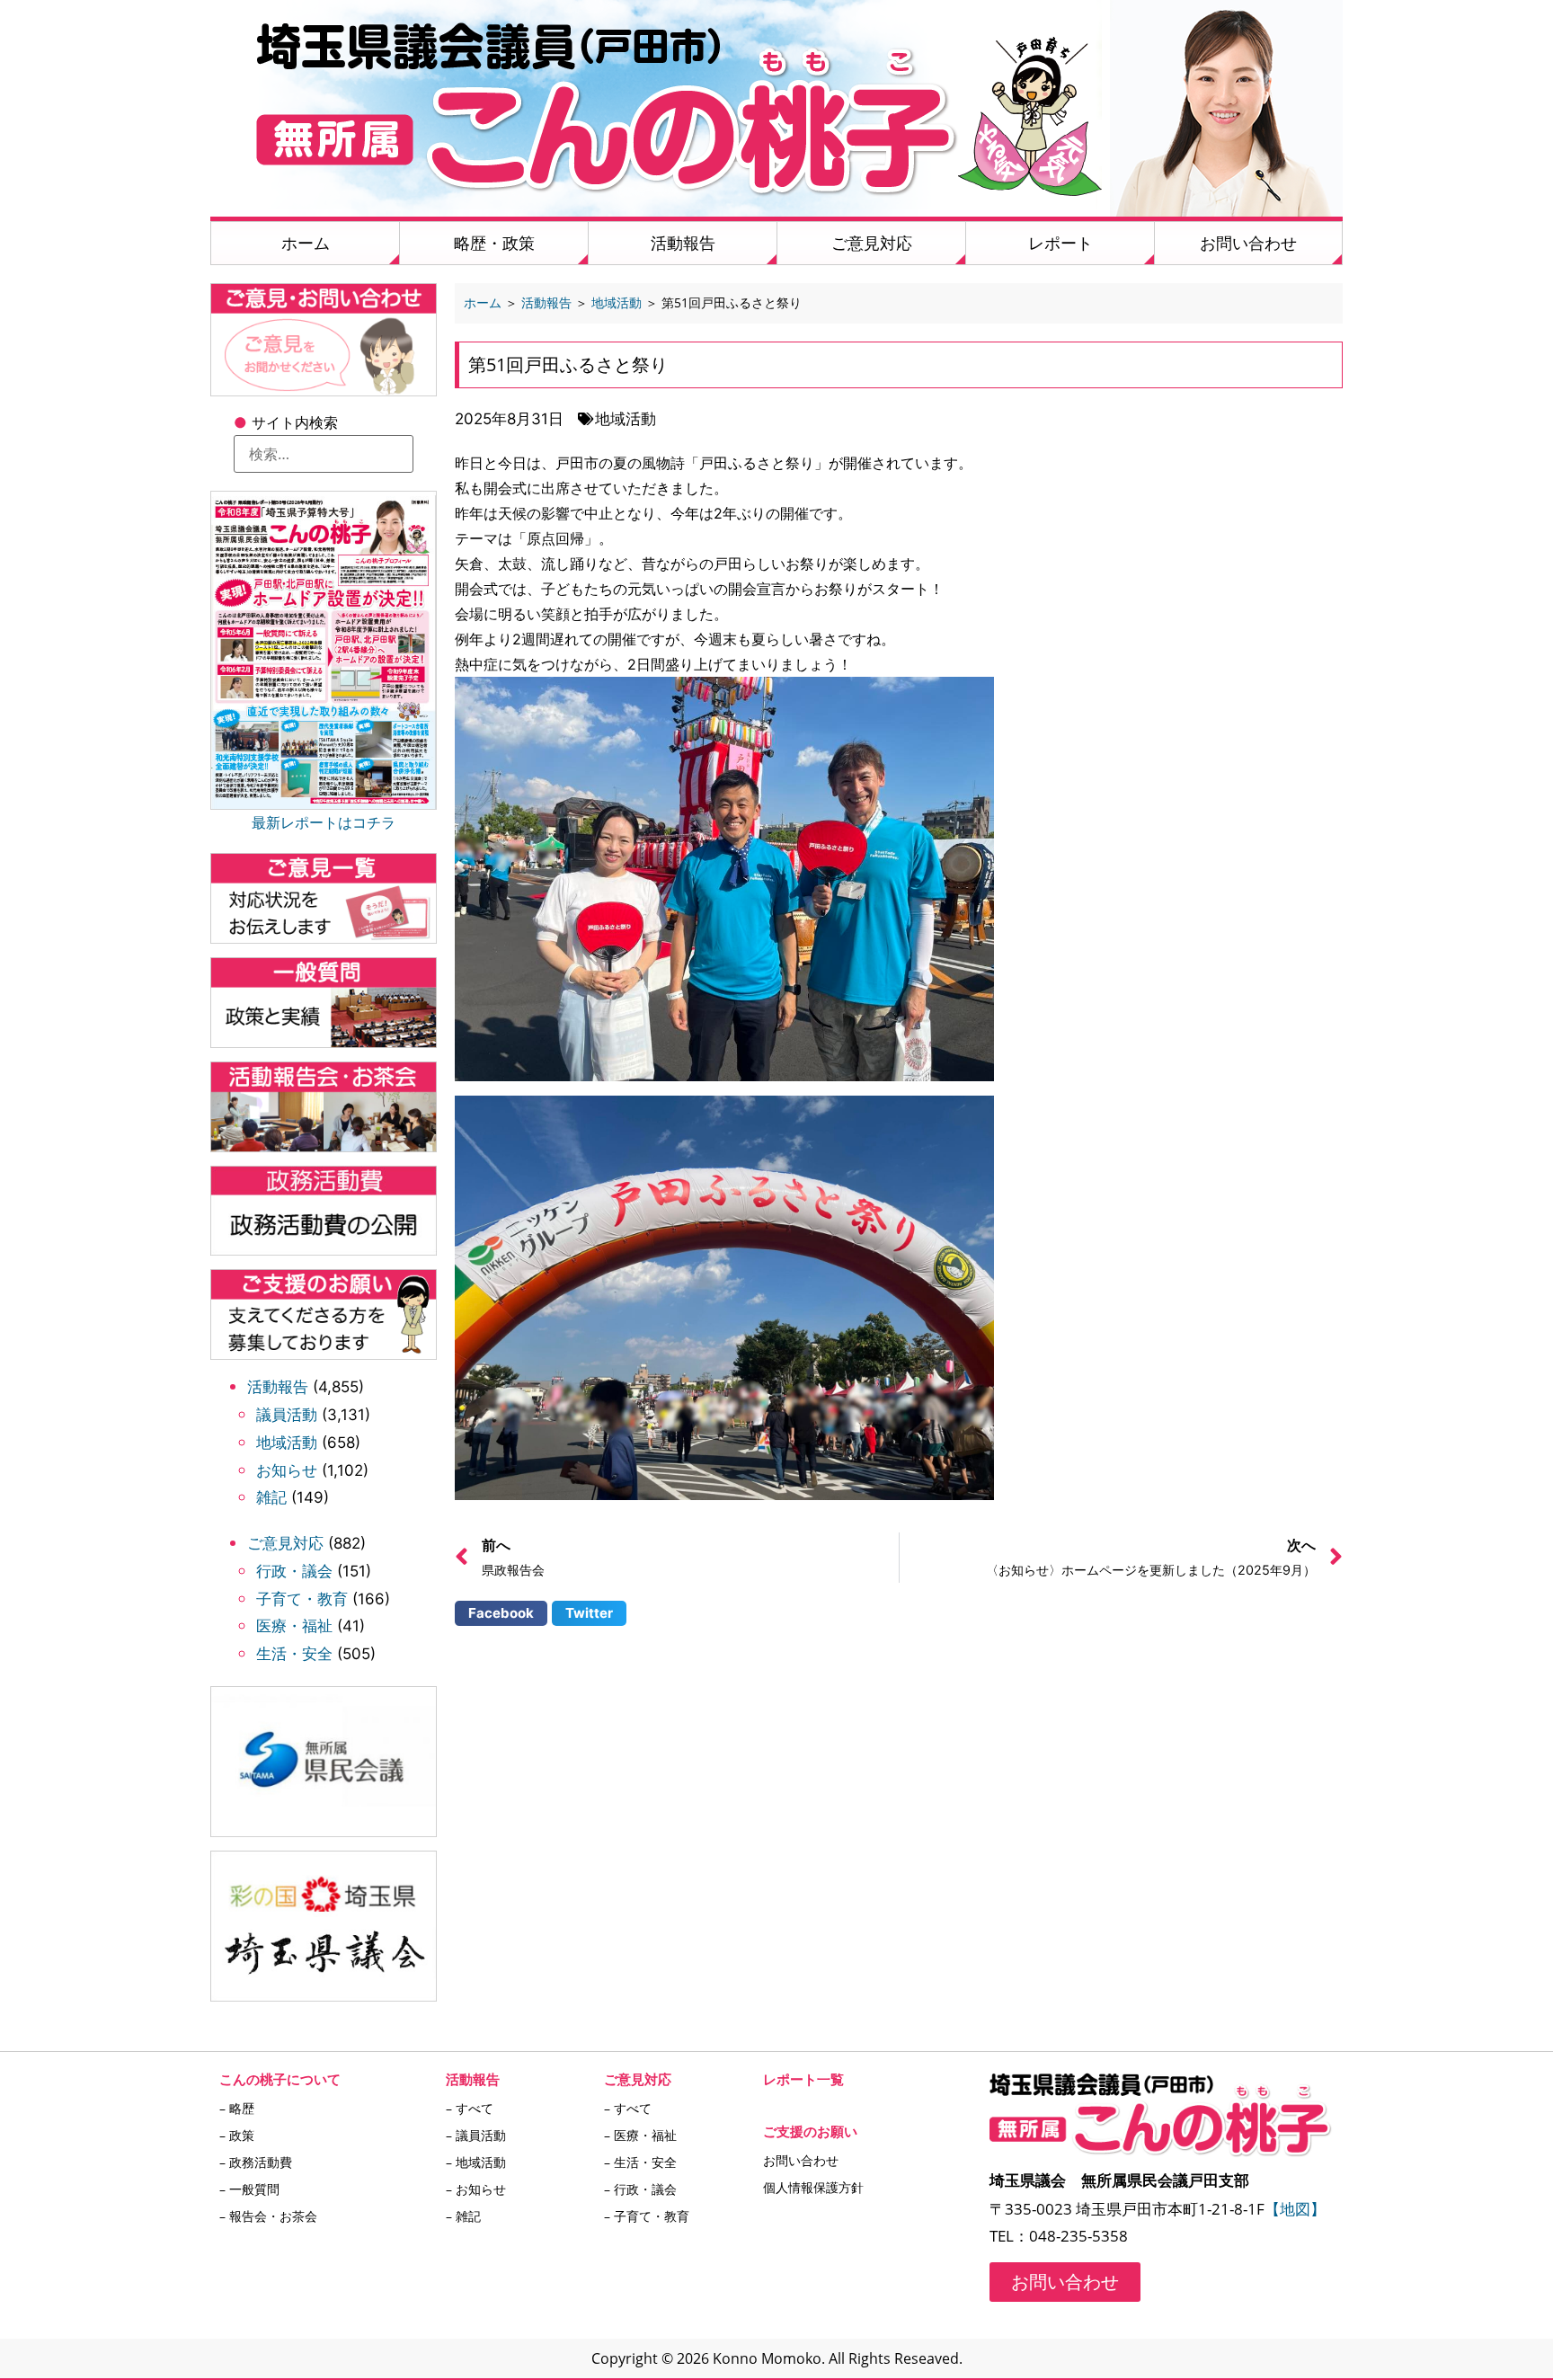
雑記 (271, 1497)
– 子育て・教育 (647, 2216)
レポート (1060, 243)
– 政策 (237, 2135)
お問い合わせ (1248, 243)
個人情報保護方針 (813, 2187)
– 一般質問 (249, 2189)
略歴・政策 (494, 243)
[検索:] (324, 454)
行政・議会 (294, 1571)
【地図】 (1295, 2209)
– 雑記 (463, 2216)
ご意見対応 (872, 243)
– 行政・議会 (640, 2189)
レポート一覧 (803, 2079)
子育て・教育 (302, 1599)
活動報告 (683, 243)
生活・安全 (294, 1654)
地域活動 (287, 1443)
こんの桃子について (280, 2079)
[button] (501, 1613)
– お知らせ (476, 2189)
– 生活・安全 (640, 2162)
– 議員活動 (476, 2135)
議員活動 (287, 1415)
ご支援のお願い (810, 2131)
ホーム (306, 243)
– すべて (470, 2108)
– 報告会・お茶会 (268, 2216)
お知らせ (287, 1470)
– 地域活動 (476, 2162)
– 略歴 (237, 2108)
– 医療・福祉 (640, 2135)
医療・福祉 (294, 1626)
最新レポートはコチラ (324, 822)
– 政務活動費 (256, 2162)
